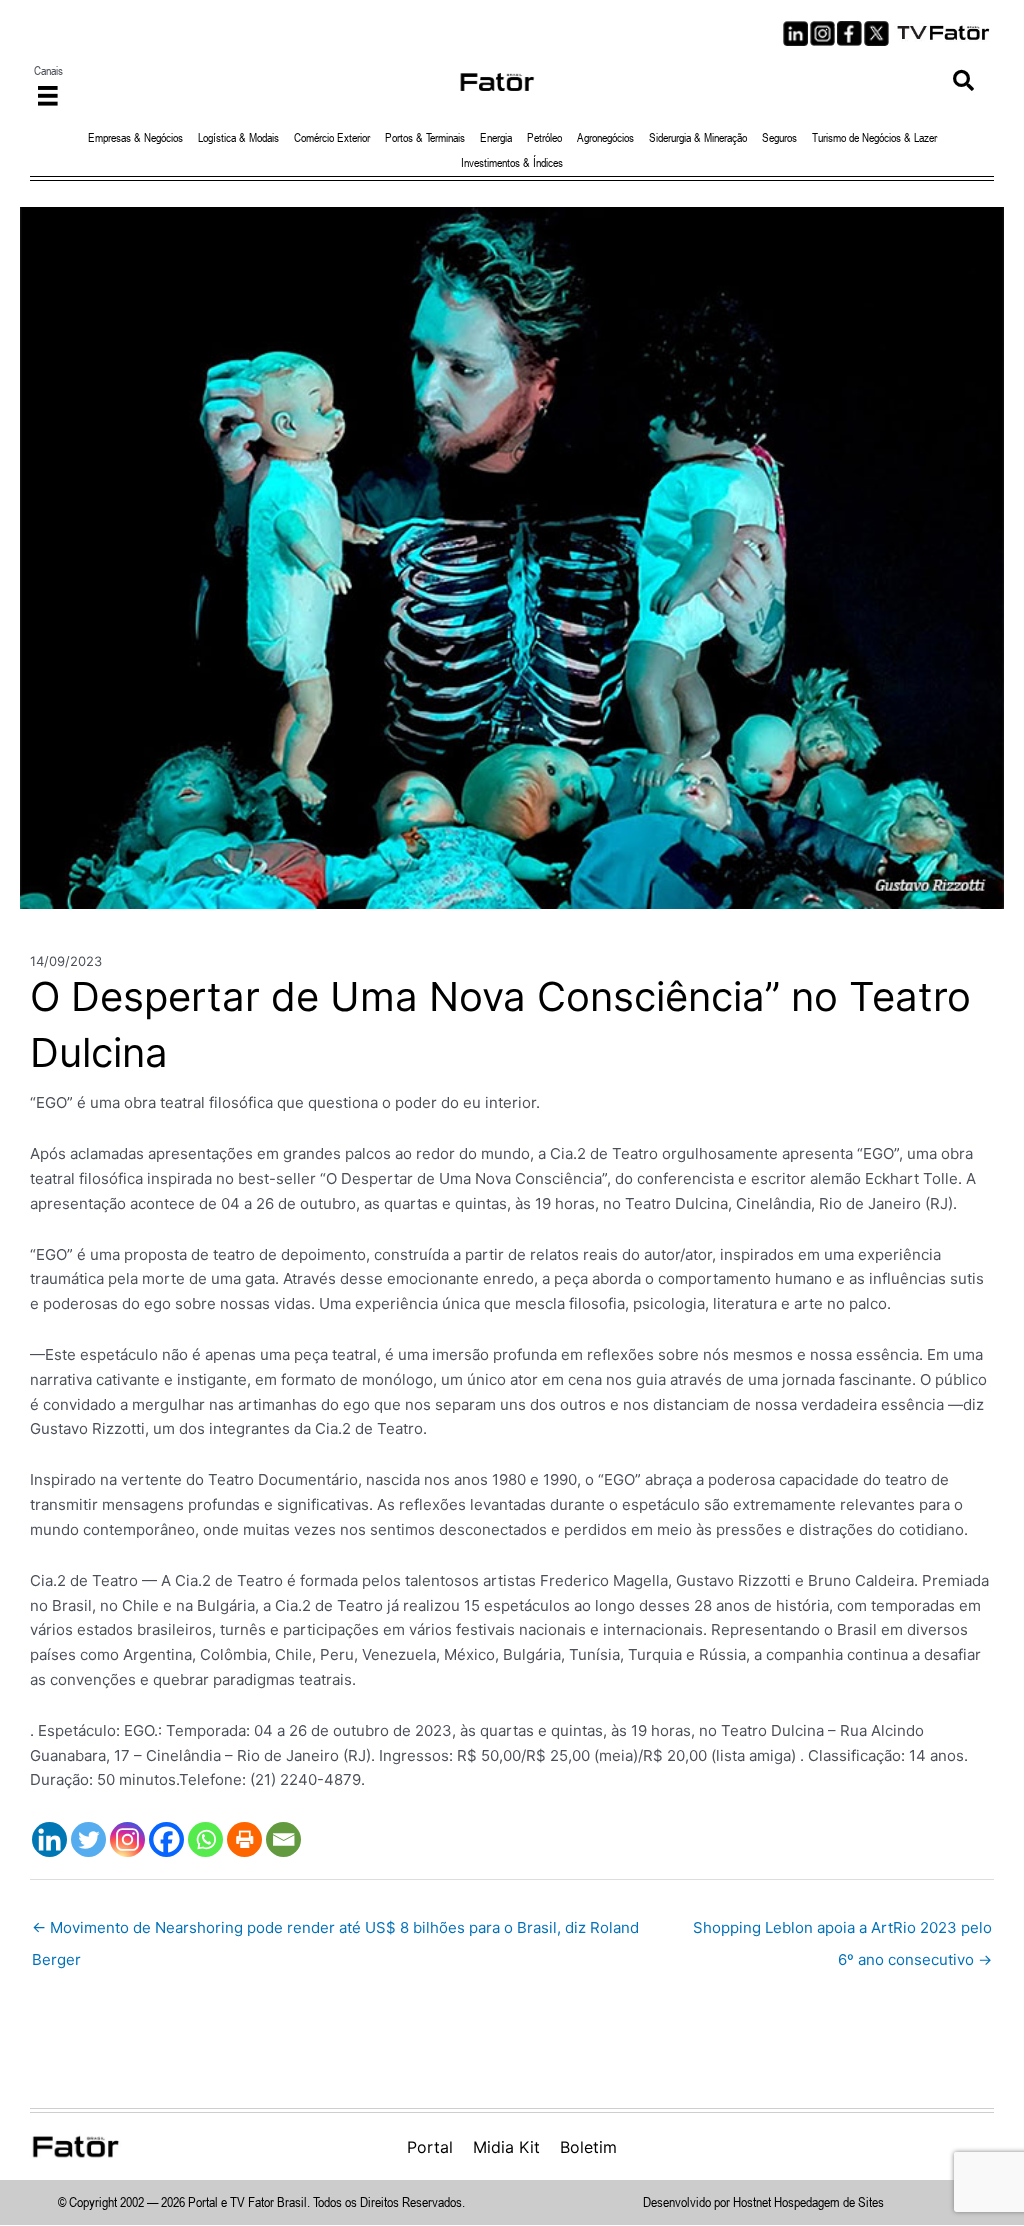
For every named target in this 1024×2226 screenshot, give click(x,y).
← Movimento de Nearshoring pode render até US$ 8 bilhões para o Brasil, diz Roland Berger (335, 1932)
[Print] (244, 1839)
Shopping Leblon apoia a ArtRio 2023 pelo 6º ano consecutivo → (842, 1932)
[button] (963, 81)
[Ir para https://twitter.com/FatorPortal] (876, 33)
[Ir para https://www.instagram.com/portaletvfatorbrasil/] (822, 33)
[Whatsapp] (205, 1839)
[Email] (283, 1839)
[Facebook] (166, 1839)
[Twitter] (88, 1839)
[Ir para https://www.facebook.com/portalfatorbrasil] (849, 33)
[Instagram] (127, 1839)
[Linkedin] (49, 1839)
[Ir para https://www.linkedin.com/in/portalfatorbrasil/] (795, 33)
